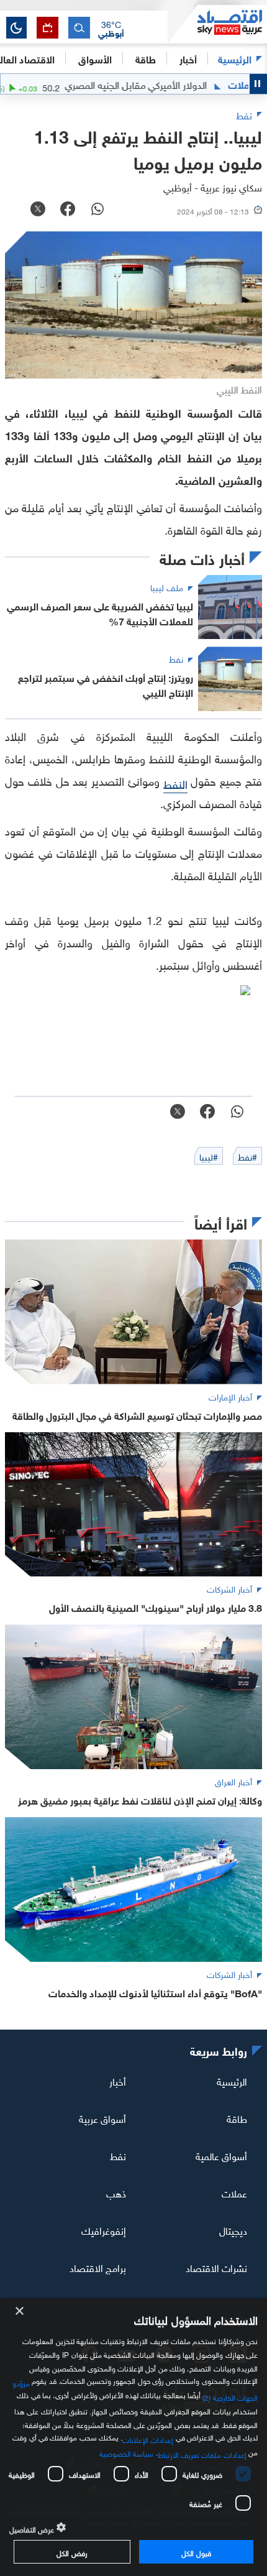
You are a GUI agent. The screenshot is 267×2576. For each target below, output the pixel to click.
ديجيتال (233, 2230)
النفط (175, 783)
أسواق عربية (102, 2118)
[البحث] (79, 28)
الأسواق (95, 58)
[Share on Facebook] (68, 210)
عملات (234, 2192)
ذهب (116, 2192)
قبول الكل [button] (196, 2552)
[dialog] (133, 2437)
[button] (111, 28)
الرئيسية (235, 58)
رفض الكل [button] (72, 2552)
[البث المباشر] (48, 28)
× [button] (20, 2311)
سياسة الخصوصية (126, 2452)
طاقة (237, 2118)
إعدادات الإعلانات (148, 2439)
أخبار (118, 2081)
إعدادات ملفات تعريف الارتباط (202, 2454)
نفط (118, 2155)
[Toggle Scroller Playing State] (258, 84)
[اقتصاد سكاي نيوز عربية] (217, 24)
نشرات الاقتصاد (216, 2266)
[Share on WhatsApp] (97, 210)
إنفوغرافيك (104, 2230)
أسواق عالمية (221, 2155)
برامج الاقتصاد (98, 2266)
